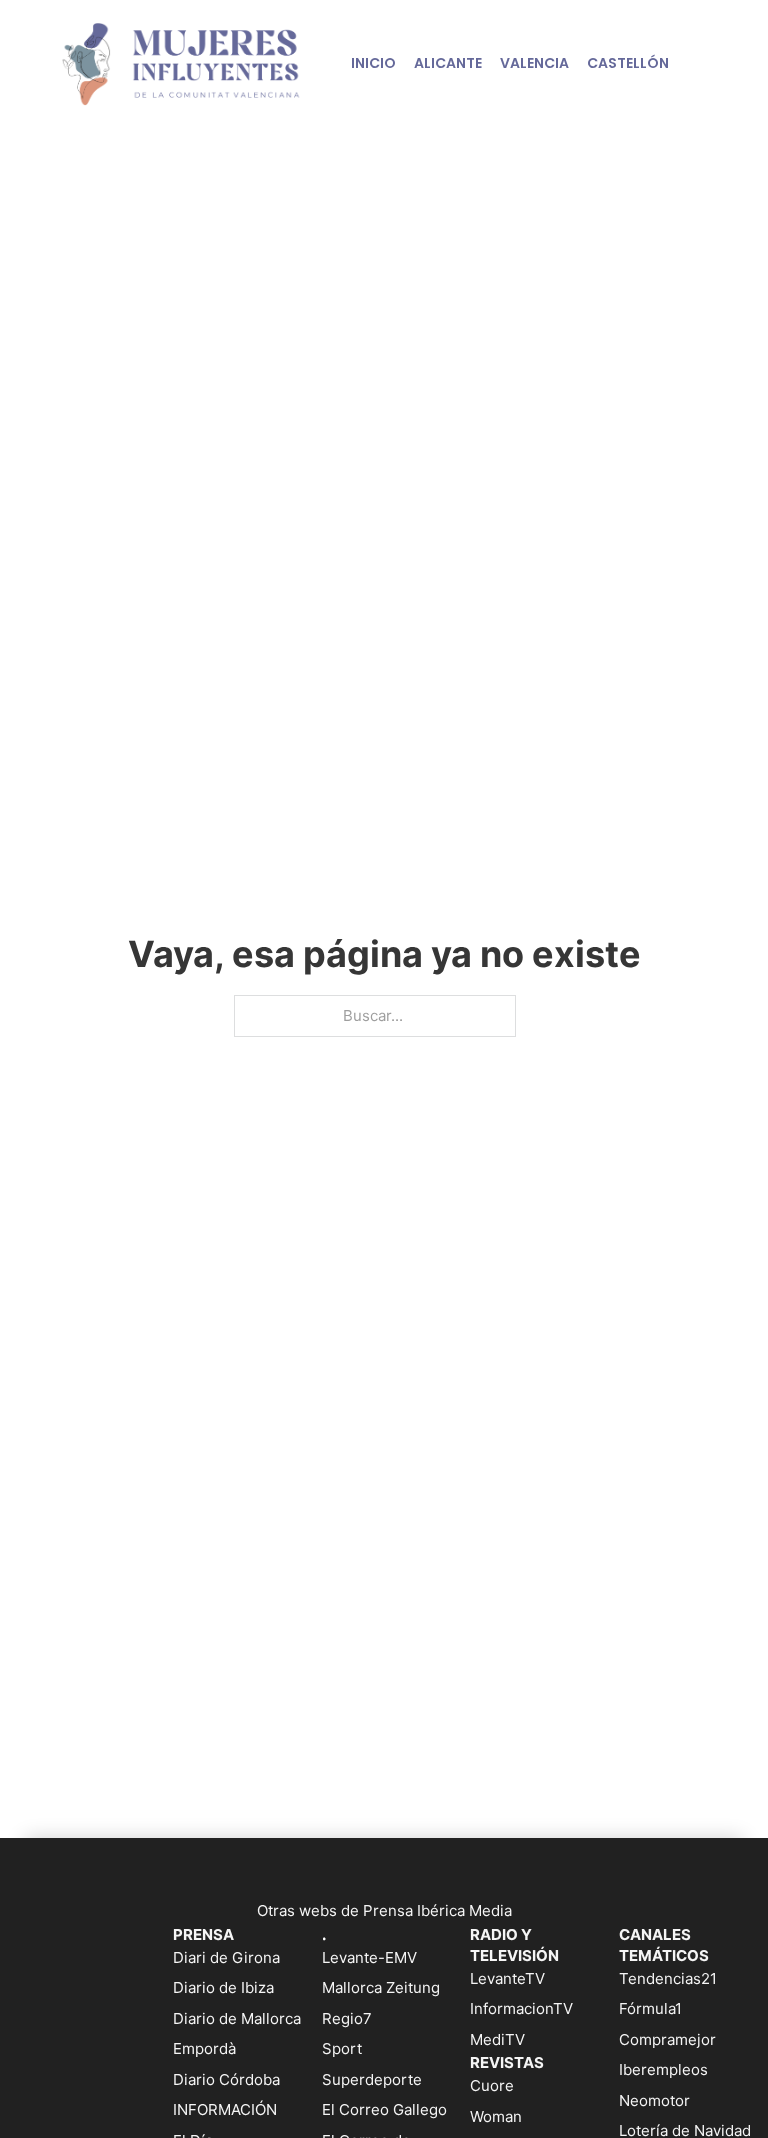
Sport (342, 2048)
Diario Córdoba (226, 2079)
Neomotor (654, 2100)
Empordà (204, 2048)
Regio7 (347, 2018)
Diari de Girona (226, 1957)
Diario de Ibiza (223, 1987)
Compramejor (667, 2039)
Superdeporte (372, 2079)
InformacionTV (521, 2008)
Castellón (628, 63)
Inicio (373, 63)
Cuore (492, 2085)
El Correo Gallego (384, 2109)
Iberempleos (663, 2069)
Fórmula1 (650, 2008)
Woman (496, 2116)
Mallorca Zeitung (381, 1987)
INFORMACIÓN (225, 2109)
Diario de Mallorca (237, 2018)
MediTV (497, 2039)
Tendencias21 (668, 1978)
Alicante (448, 63)
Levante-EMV (369, 1957)
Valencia (534, 63)
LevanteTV (507, 1978)
